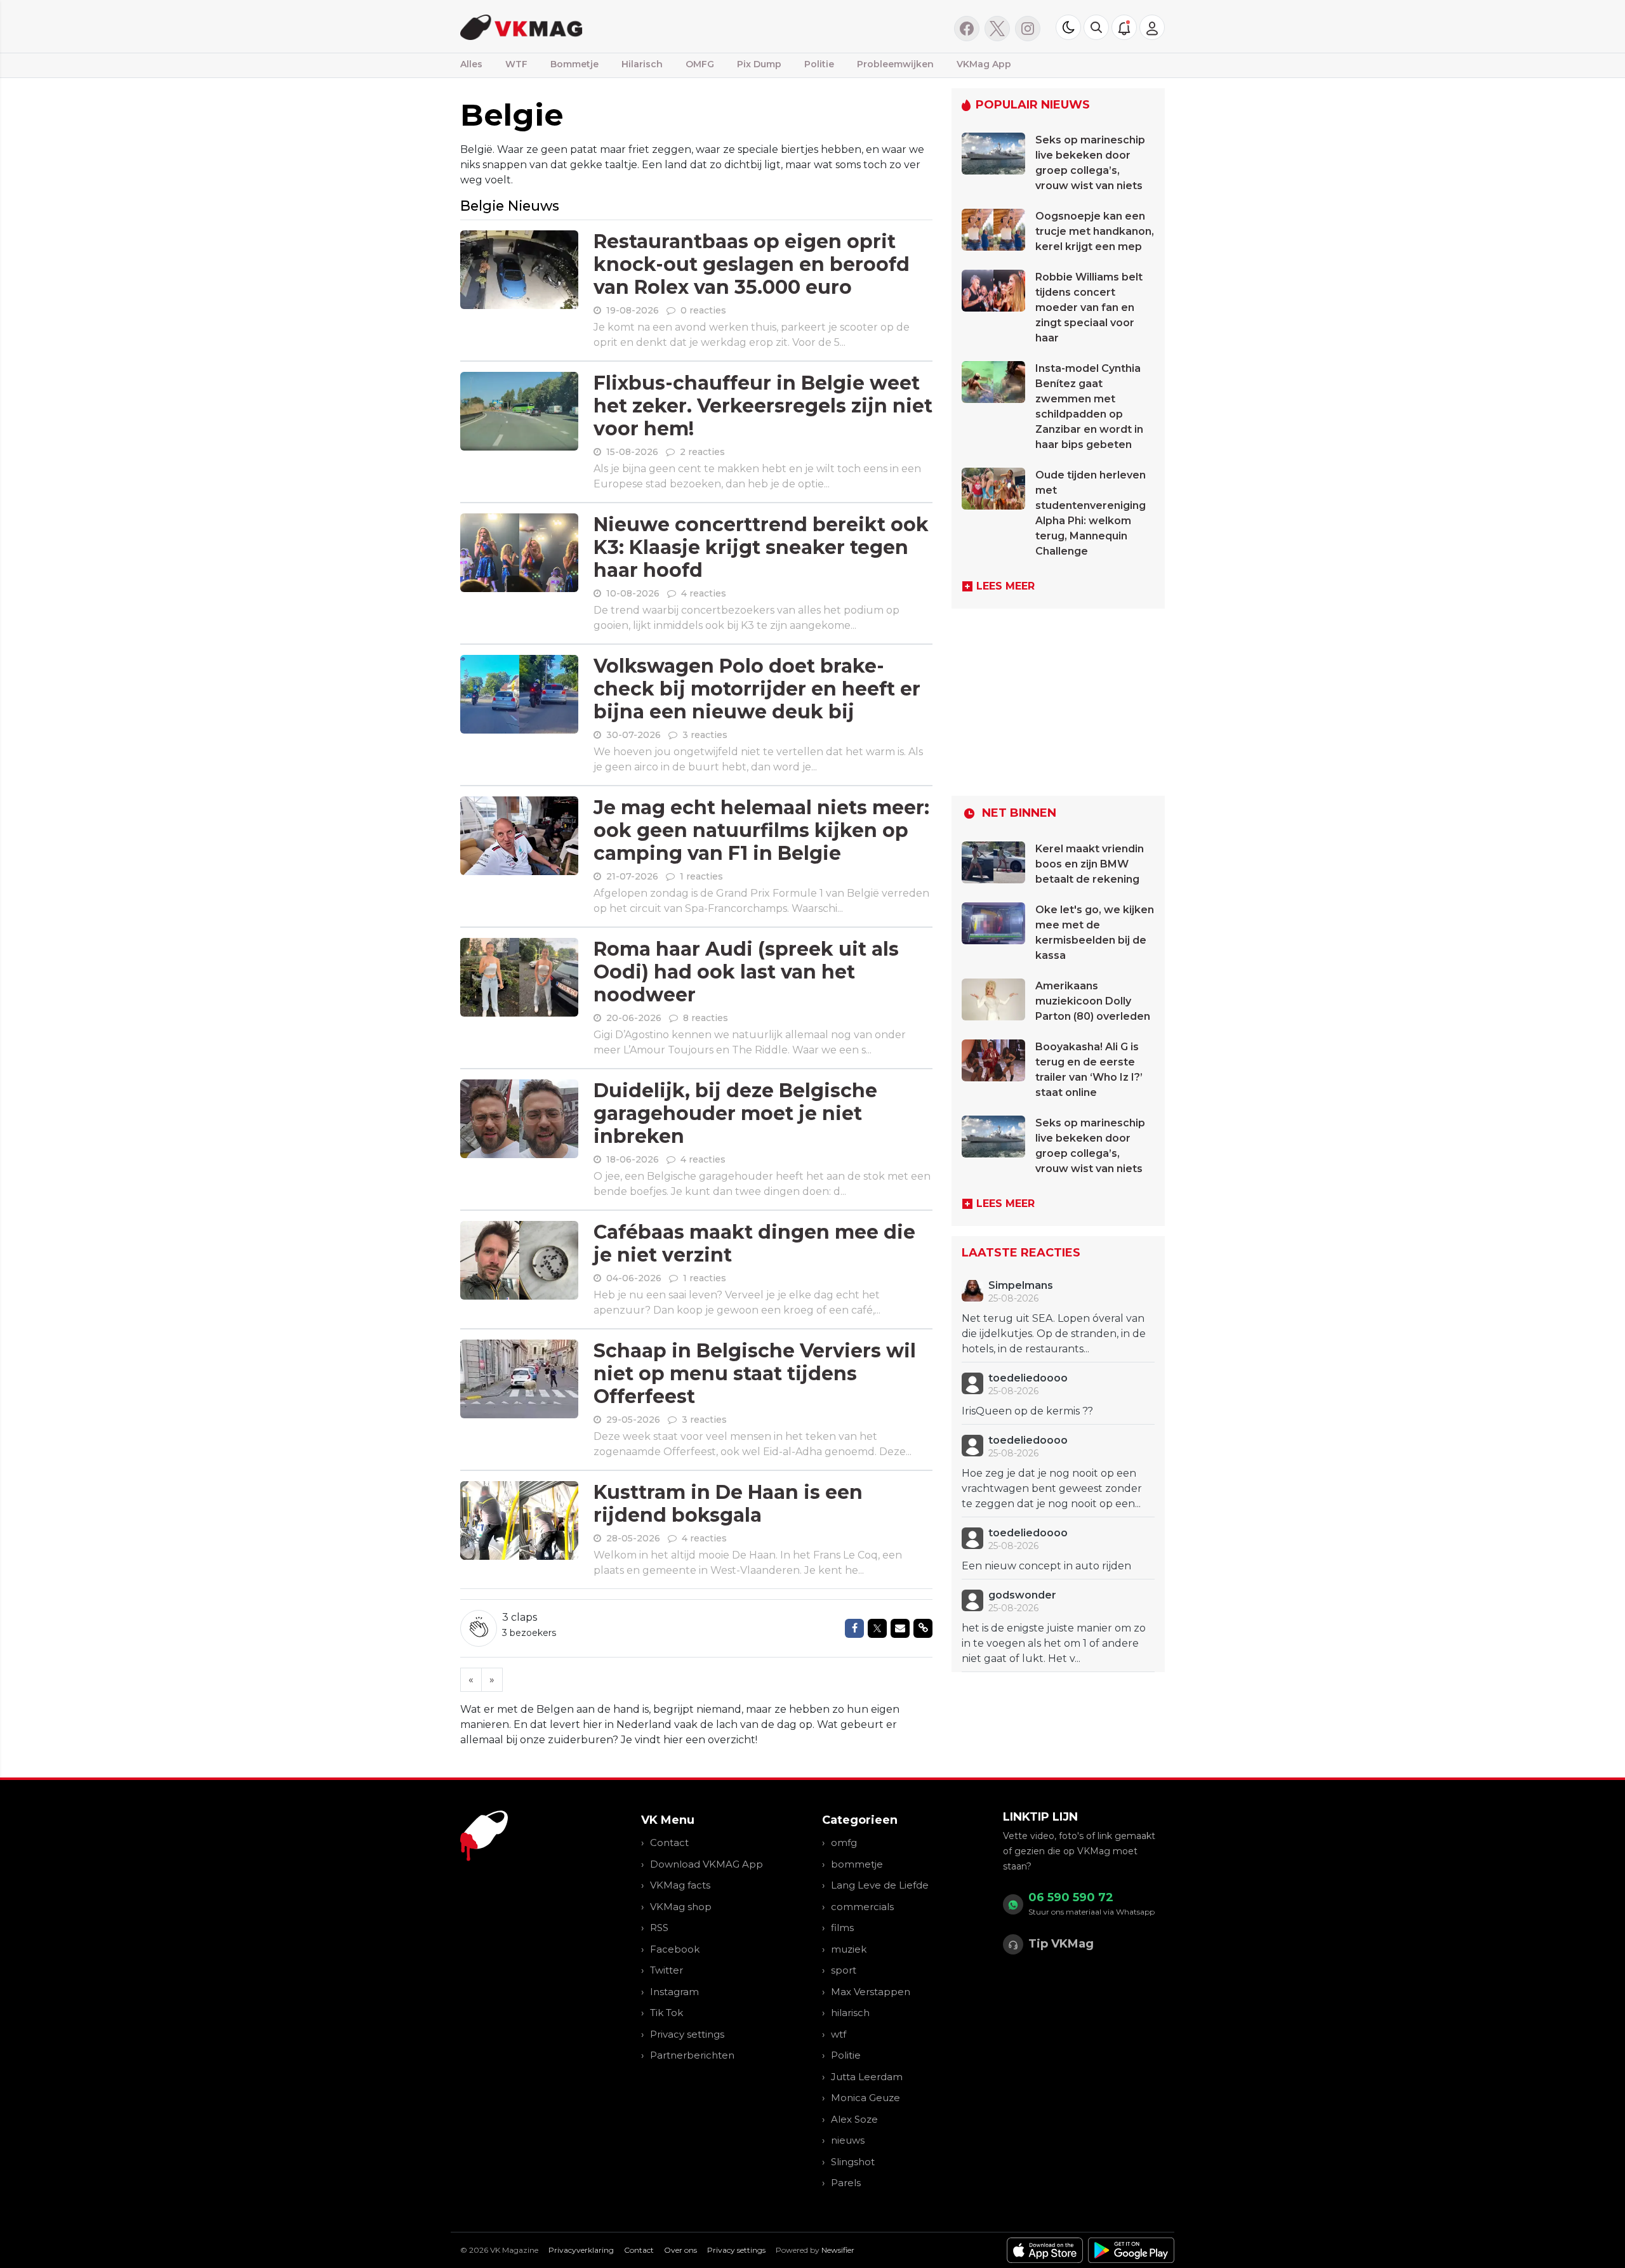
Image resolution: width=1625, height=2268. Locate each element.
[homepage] (620, 26)
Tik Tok (667, 2013)
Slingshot (853, 2162)
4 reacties (704, 593)
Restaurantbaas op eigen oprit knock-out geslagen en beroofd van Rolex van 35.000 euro (752, 264)
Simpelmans (1021, 1285)
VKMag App (984, 64)
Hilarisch (642, 64)
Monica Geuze (866, 2098)
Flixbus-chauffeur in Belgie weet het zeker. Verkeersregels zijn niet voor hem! (763, 406)
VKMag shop (681, 1907)
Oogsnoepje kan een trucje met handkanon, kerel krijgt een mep (1095, 231)
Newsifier (838, 2250)
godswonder (1022, 1595)
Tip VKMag (1061, 1944)
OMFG (700, 64)
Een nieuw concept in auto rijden (1046, 1566)
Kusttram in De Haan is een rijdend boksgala (728, 1504)
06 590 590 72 (1071, 1897)
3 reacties (705, 735)
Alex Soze (854, 2119)
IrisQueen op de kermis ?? (1027, 1411)
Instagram (674, 1992)
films (842, 1928)
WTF (516, 64)
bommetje (857, 1864)
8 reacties (706, 1018)
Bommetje (574, 64)
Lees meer (1005, 586)
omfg (844, 1843)
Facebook (675, 1949)
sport (844, 1970)
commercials (862, 1907)
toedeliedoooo (1028, 1378)
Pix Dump (759, 64)
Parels (846, 2183)
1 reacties (701, 876)
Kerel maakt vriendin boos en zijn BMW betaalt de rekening (1090, 864)
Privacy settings (687, 2034)
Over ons (680, 2250)
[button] (1096, 27)
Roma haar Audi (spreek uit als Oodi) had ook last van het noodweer (746, 972)
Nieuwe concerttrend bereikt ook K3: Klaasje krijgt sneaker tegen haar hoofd (761, 547)
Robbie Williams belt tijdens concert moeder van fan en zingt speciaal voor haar (1089, 307)
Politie (819, 64)
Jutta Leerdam (867, 2077)
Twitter (667, 1970)
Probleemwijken (895, 64)
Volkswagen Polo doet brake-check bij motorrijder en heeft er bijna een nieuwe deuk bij (757, 689)
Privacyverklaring (581, 2250)
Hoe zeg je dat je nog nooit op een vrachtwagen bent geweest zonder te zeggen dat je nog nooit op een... (1052, 1488)
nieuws (848, 2140)
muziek (849, 1949)
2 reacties (702, 452)
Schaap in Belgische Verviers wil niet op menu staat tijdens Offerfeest (755, 1374)
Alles (471, 64)
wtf (839, 2034)
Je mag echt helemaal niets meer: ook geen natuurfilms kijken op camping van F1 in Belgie (761, 830)
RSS (659, 1928)
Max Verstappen (871, 1992)
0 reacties (703, 310)
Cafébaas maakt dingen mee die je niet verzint (754, 1243)
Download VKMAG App (706, 1864)
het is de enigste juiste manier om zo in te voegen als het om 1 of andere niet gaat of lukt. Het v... (1054, 1643)
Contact (669, 1843)
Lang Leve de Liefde (880, 1885)
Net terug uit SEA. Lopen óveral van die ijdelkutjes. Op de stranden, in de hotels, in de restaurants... (1054, 1334)
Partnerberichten (692, 2055)
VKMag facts (680, 1885)
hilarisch (850, 2013)
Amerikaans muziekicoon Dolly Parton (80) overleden (1093, 1001)
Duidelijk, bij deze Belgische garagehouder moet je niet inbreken (735, 1113)
